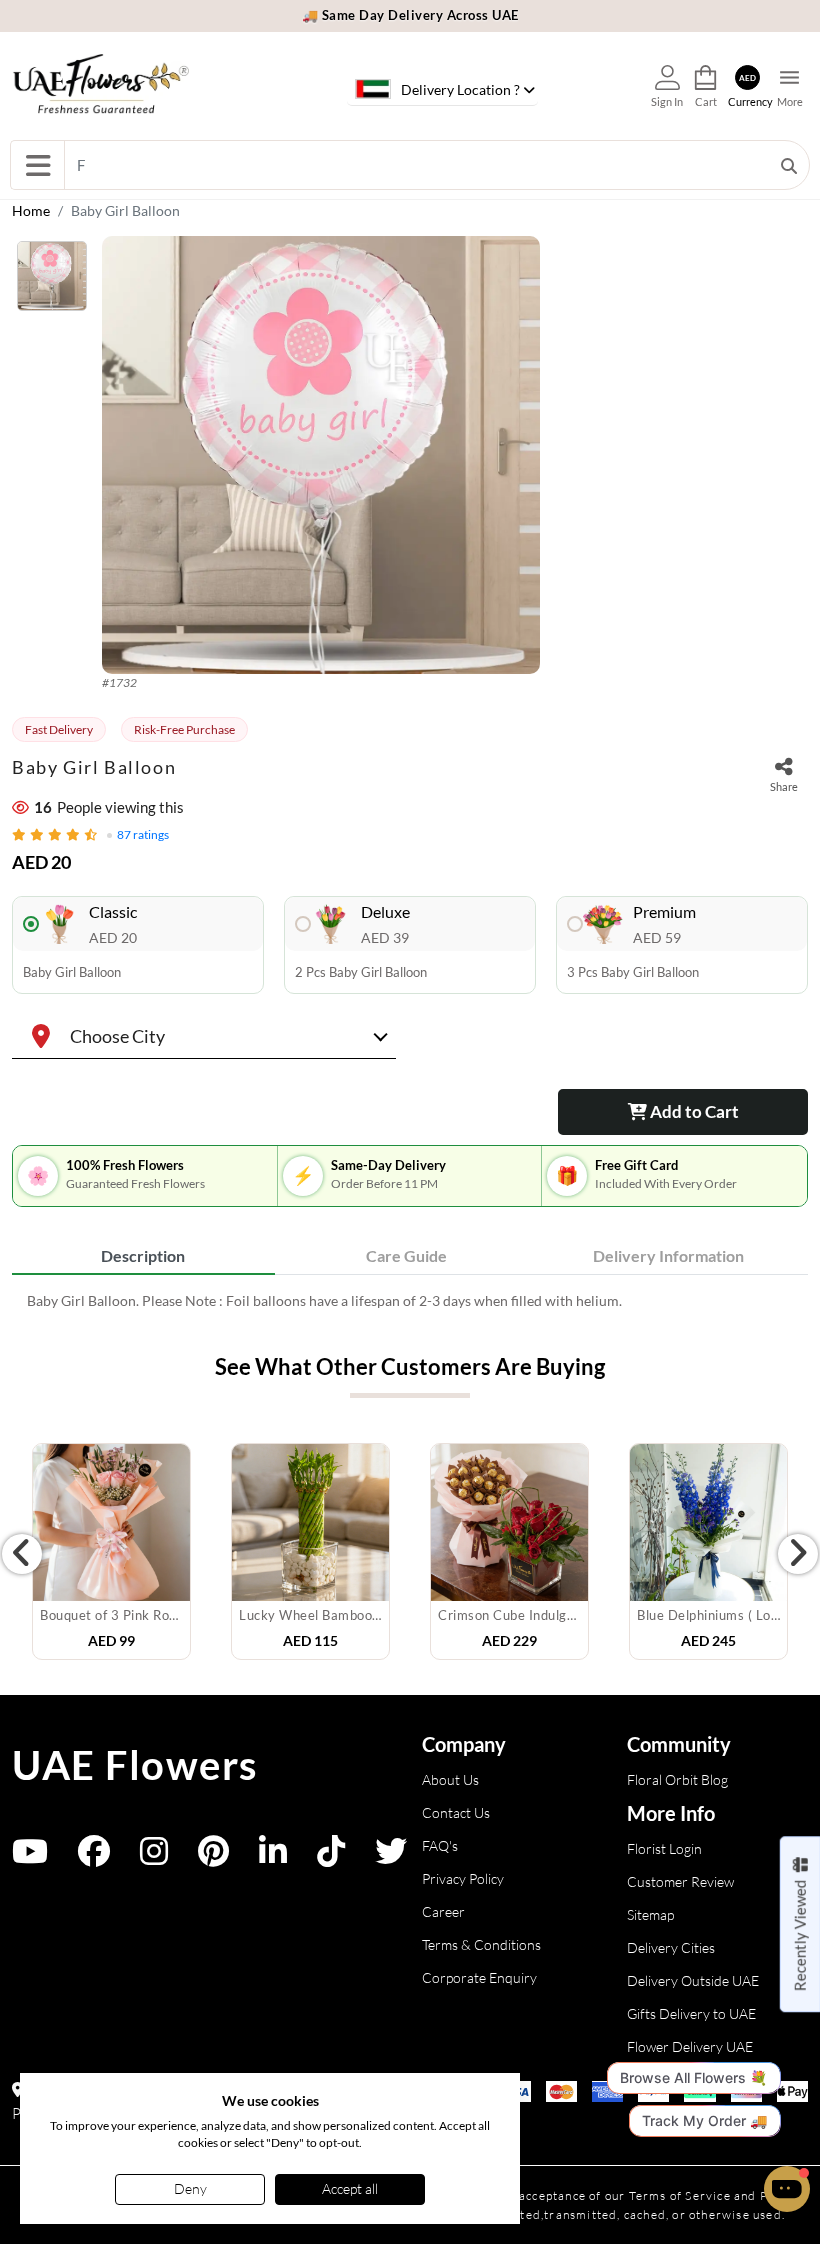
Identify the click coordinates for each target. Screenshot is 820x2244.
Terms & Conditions (481, 1944)
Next (798, 1554)
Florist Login (664, 1848)
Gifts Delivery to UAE (691, 2013)
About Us (450, 1779)
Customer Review (680, 1881)
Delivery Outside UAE (693, 1980)
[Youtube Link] (30, 1857)
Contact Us (456, 1812)
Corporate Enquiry (479, 1977)
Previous (22, 1554)
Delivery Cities (671, 1947)
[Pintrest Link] (213, 1857)
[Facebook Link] (94, 1857)
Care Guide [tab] (406, 1255)
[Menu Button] (37, 165)
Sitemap (650, 1914)
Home (31, 210)
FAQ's (440, 1845)
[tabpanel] (410, 1300)
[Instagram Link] (154, 1857)
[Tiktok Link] (331, 1857)
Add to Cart (693, 1111)
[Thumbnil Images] (52, 281)
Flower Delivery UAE (690, 2046)
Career (443, 1911)
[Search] (789, 165)
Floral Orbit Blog (677, 1779)
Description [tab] (143, 1255)
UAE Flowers (135, 1765)
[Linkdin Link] (273, 1857)
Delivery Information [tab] (668, 1255)
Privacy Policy (463, 1878)
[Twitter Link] (391, 1857)
